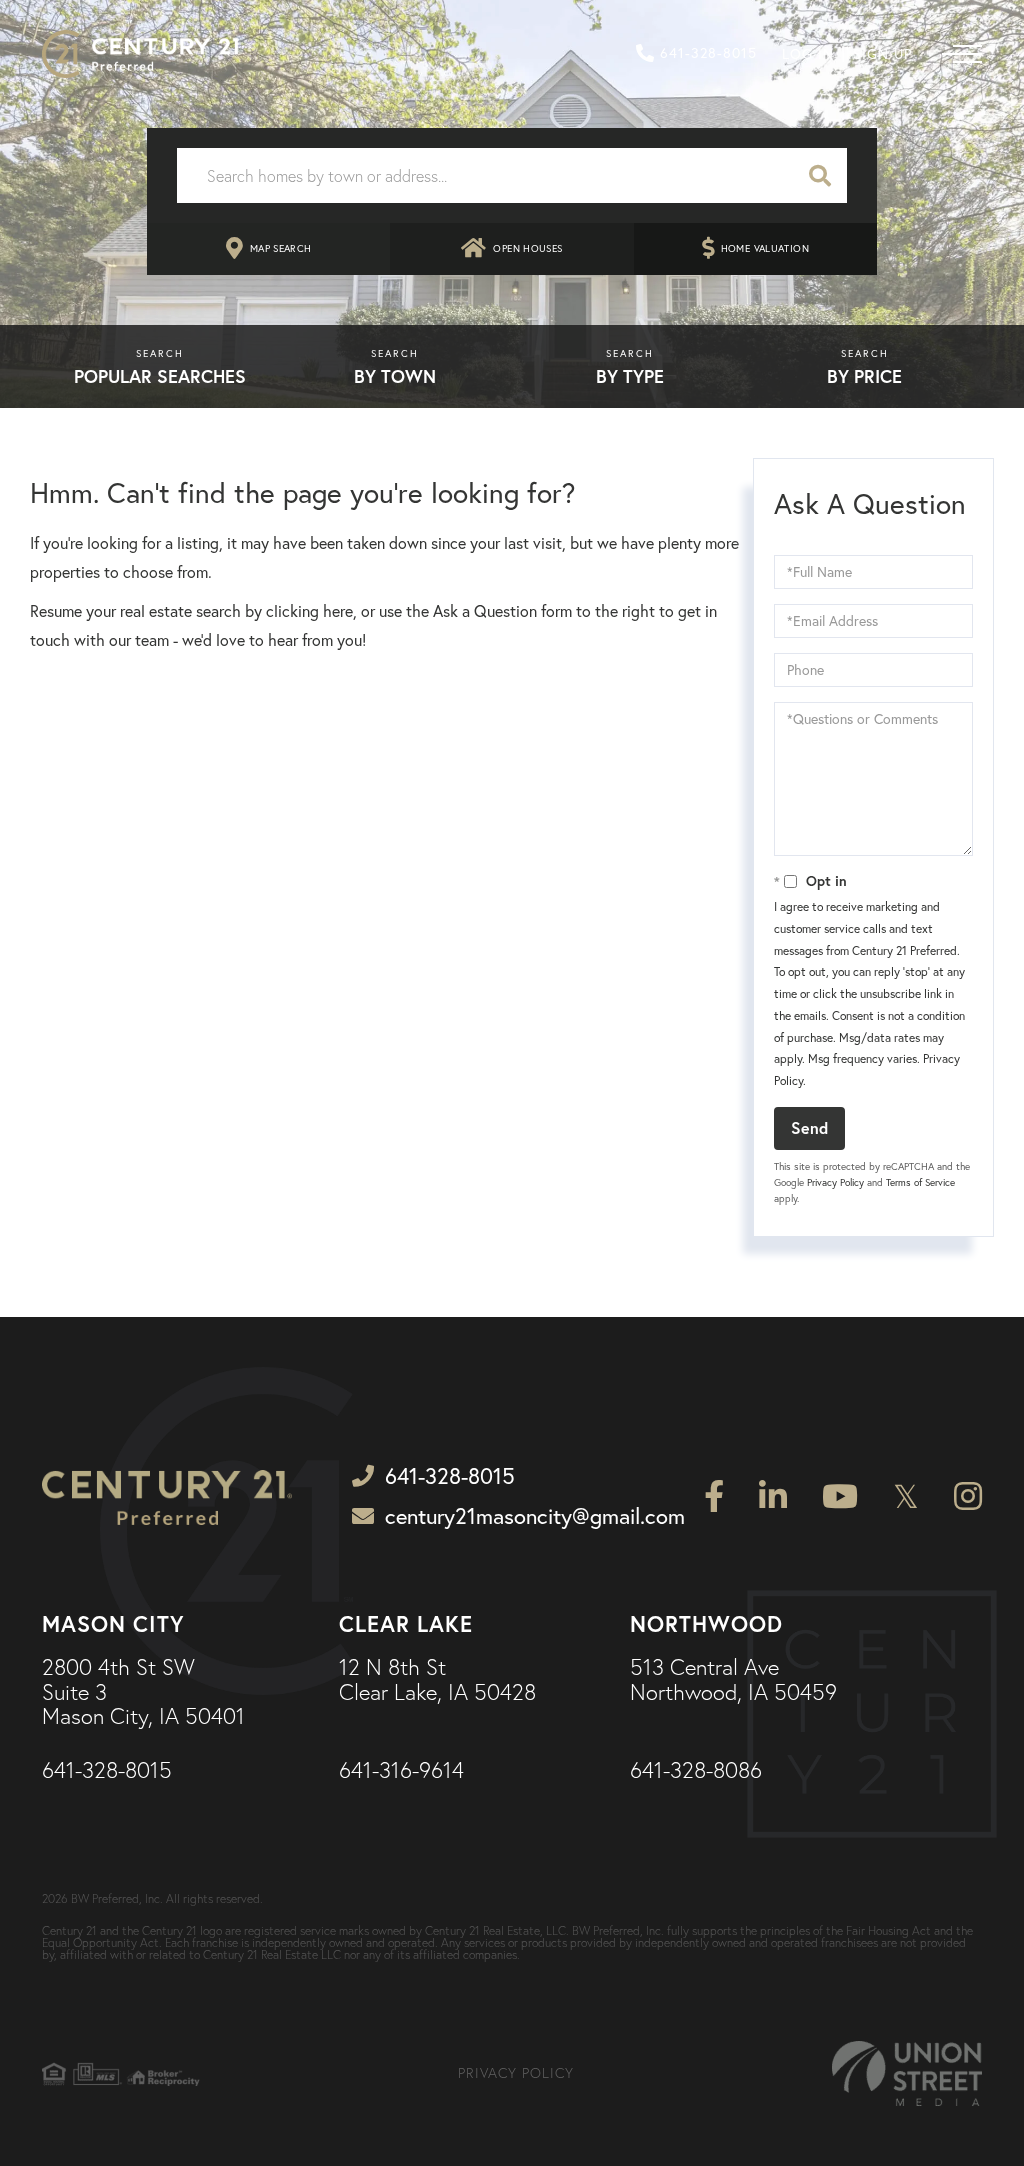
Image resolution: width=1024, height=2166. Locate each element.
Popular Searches (160, 376)
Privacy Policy (835, 1182)
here (338, 611)
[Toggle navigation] (962, 54)
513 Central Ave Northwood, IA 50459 (733, 1680)
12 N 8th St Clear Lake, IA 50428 (437, 1680)
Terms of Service (920, 1182)
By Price (864, 376)
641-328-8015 (708, 53)
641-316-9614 (401, 1771)
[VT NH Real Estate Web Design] (907, 2073)
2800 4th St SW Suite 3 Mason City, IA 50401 (143, 1692)
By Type (630, 376)
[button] (820, 175)
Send (809, 1127)
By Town (395, 376)
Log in (808, 54)
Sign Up (882, 54)
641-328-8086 (696, 1771)
